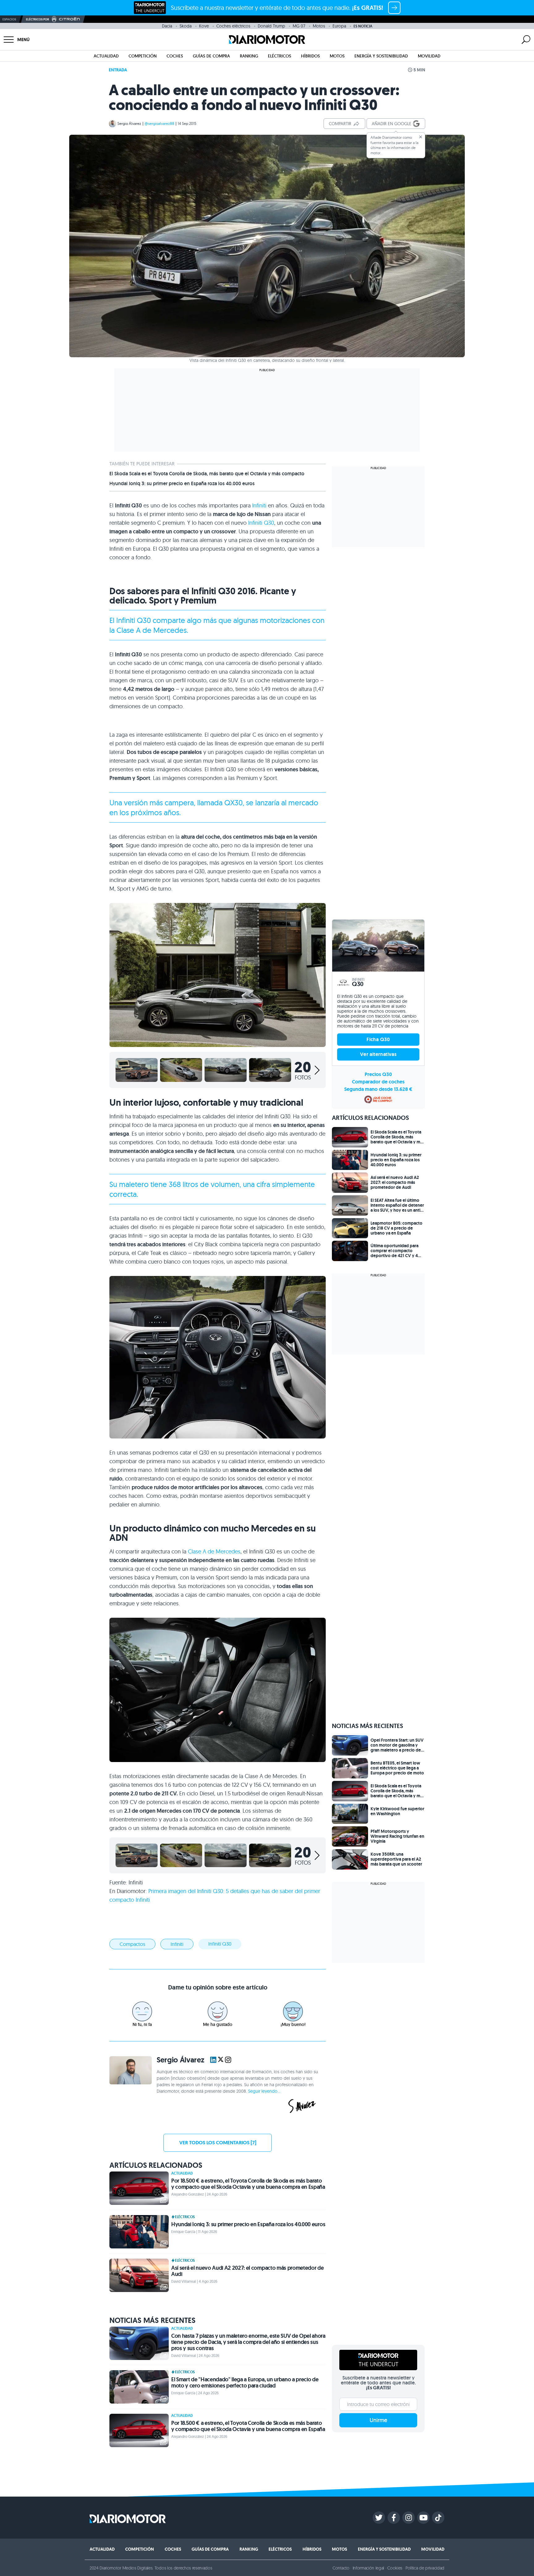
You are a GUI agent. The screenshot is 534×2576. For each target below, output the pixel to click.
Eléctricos (280, 56)
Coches (175, 56)
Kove (204, 26)
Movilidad (429, 56)
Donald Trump (271, 26)
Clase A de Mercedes (214, 1551)
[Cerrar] (421, 137)
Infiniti (259, 505)
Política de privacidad (425, 2568)
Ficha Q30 (378, 1039)
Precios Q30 (378, 1074)
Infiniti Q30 (261, 523)
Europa (339, 26)
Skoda (186, 26)
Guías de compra (211, 56)
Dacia (167, 26)
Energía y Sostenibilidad (381, 56)
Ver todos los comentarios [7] (218, 2143)
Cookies (395, 2568)
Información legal (369, 2568)
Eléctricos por (38, 19)
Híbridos (310, 56)
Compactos (132, 1944)
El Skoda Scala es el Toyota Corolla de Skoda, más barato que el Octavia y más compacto (207, 474)
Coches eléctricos (233, 26)
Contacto (341, 2568)
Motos (319, 26)
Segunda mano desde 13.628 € (378, 1089)
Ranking (249, 56)
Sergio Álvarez (129, 123)
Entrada (118, 70)
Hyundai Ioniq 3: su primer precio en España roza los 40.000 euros (182, 484)
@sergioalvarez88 (159, 123)
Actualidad (106, 56)
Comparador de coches (378, 1082)
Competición (143, 56)
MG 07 (299, 26)
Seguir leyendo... (264, 2091)
